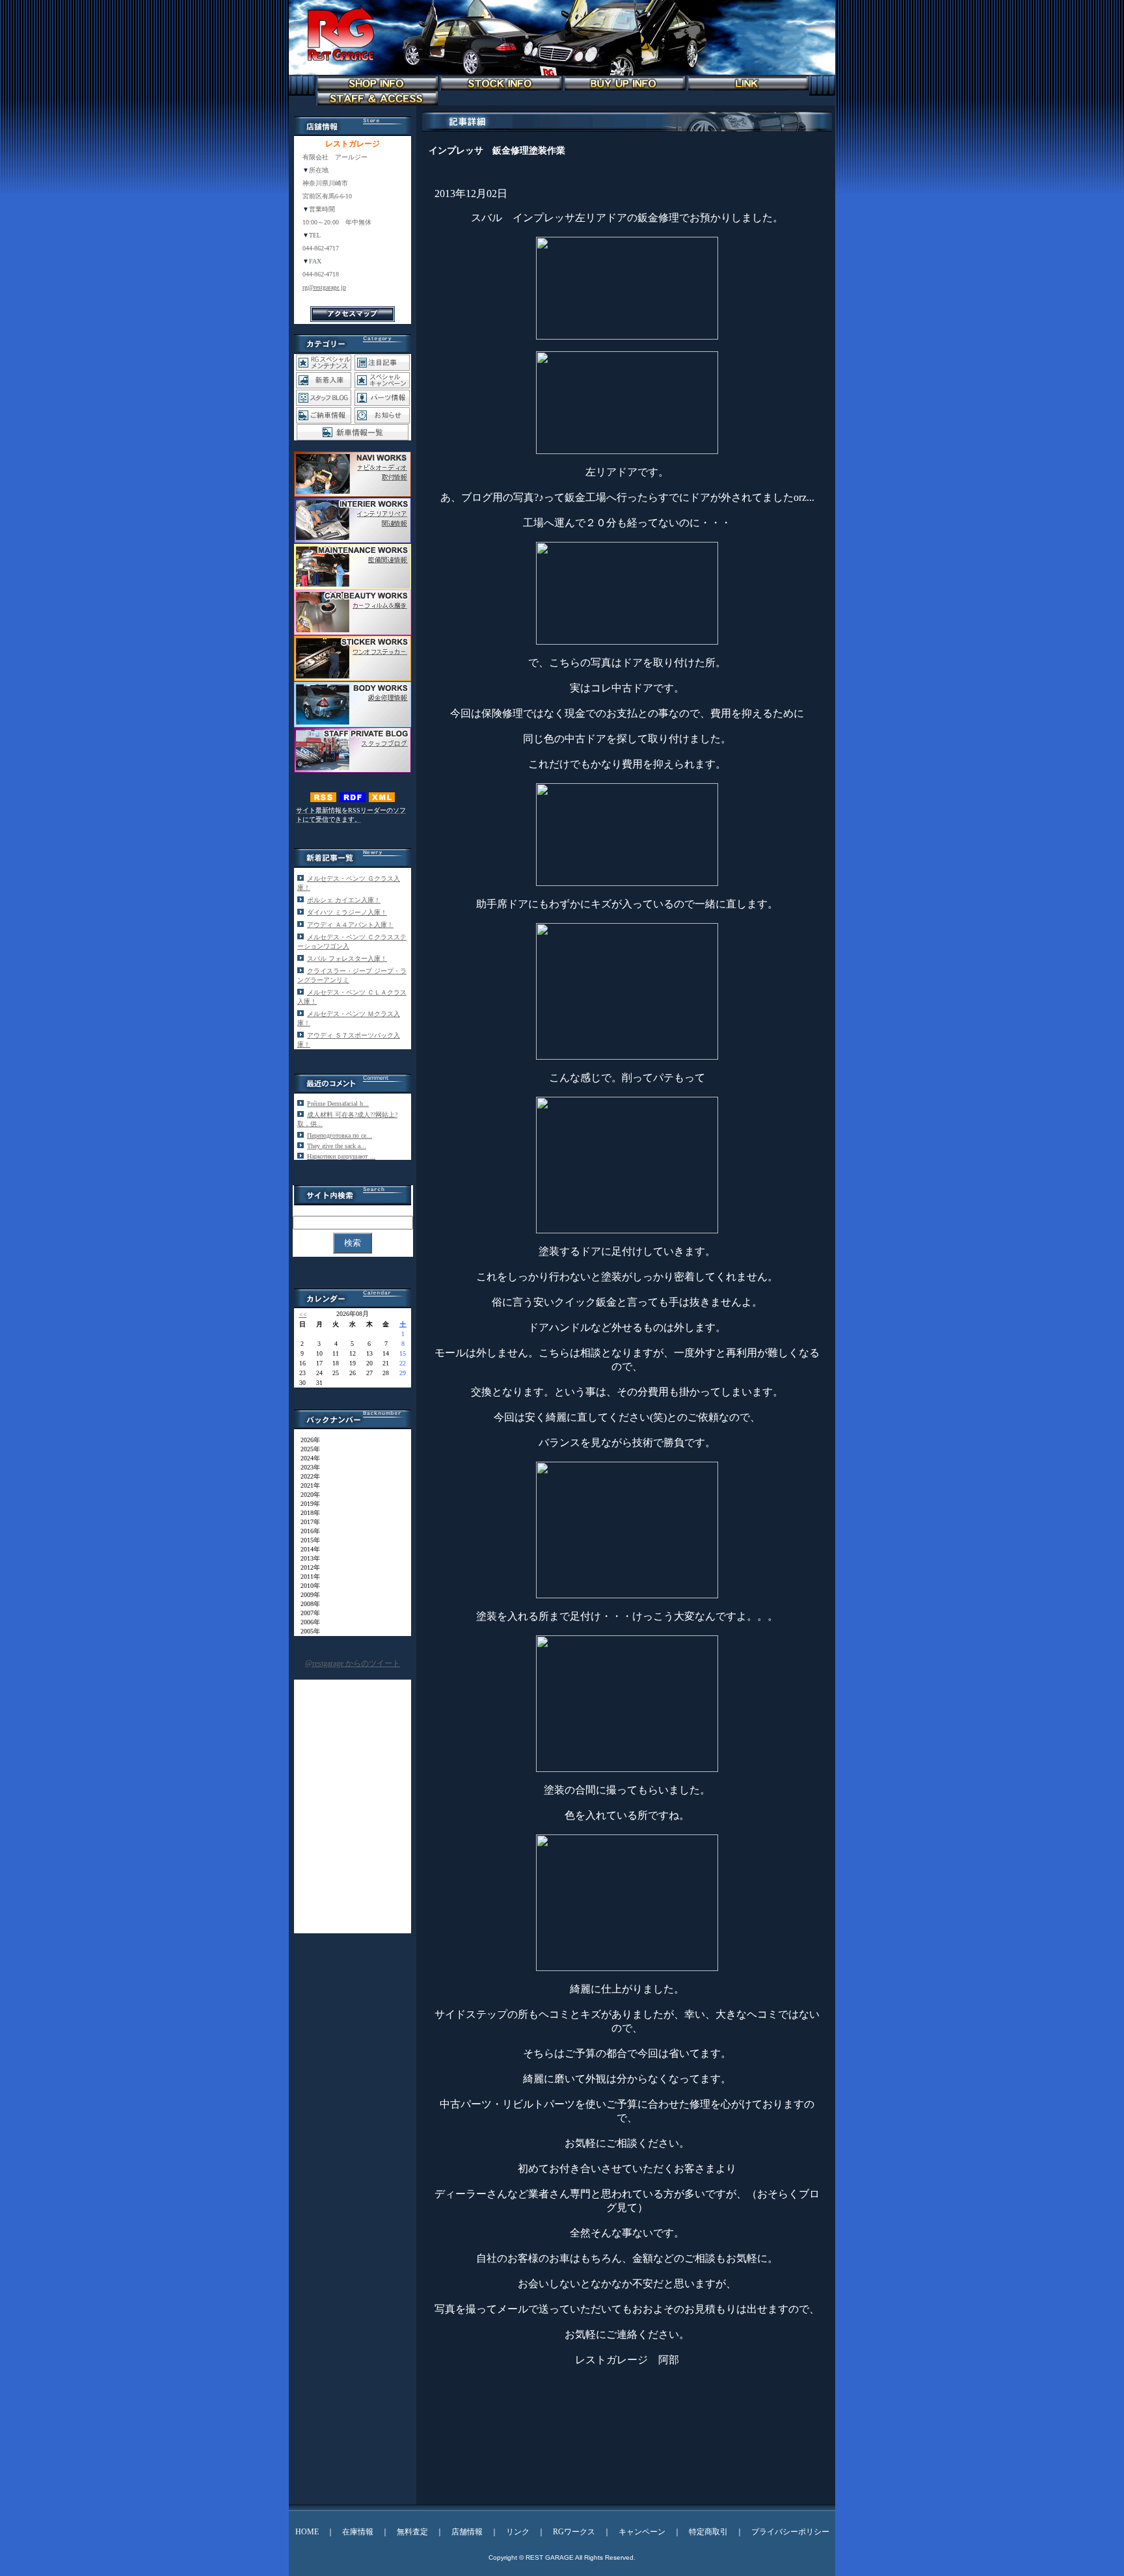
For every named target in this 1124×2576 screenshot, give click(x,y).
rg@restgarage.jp (324, 287)
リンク (518, 2532)
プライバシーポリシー (790, 2532)
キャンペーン (642, 2532)
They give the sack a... (337, 1146)
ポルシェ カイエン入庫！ (344, 900)
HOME (307, 2532)
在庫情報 (358, 2532)
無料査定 (412, 2532)
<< (303, 1314)
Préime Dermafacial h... (338, 1104)
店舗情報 (467, 2532)
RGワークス (574, 2532)
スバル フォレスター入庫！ (347, 959)
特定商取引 (708, 2532)
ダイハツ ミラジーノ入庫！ (347, 912)
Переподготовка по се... (340, 1135)
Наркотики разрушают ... (341, 1156)
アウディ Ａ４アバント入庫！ (350, 925)
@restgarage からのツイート (353, 1663)
